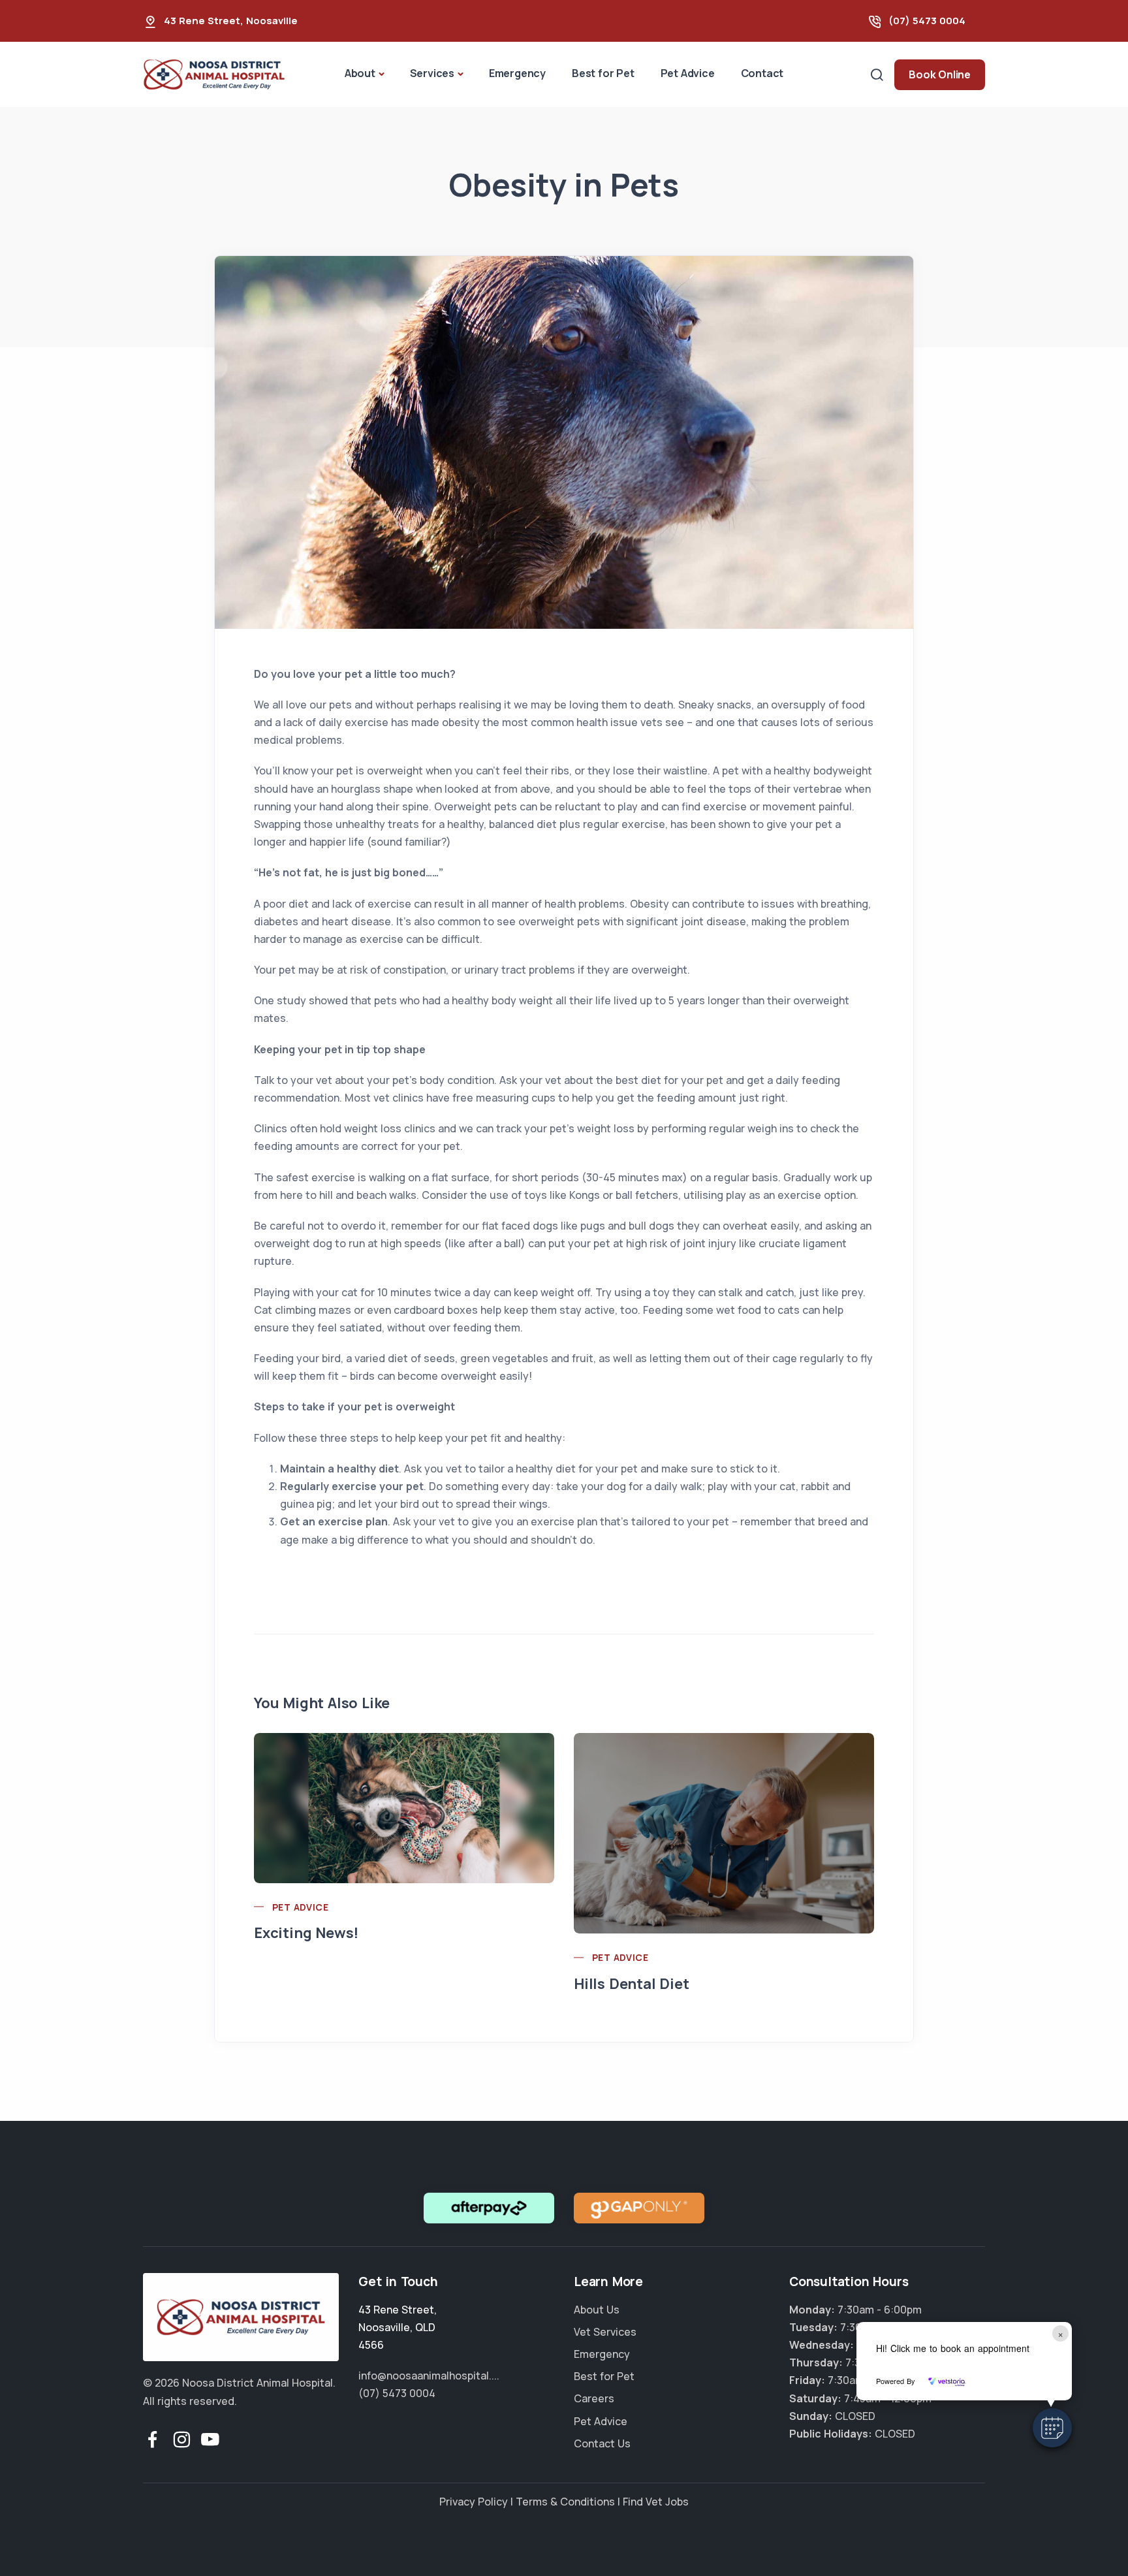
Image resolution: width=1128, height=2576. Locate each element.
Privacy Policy (474, 2502)
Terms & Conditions (565, 2502)
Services (432, 73)
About (360, 73)
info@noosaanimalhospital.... (429, 2376)
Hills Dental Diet (632, 1984)
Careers (594, 2398)
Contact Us (602, 2443)
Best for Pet (603, 73)
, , (398, 2327)
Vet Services (605, 2332)
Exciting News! (306, 1933)
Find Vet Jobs (656, 2502)
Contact (762, 73)
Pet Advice (688, 73)
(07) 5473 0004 (927, 21)
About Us (597, 2310)
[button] (1052, 2428)
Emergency (517, 73)
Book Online (940, 74)
